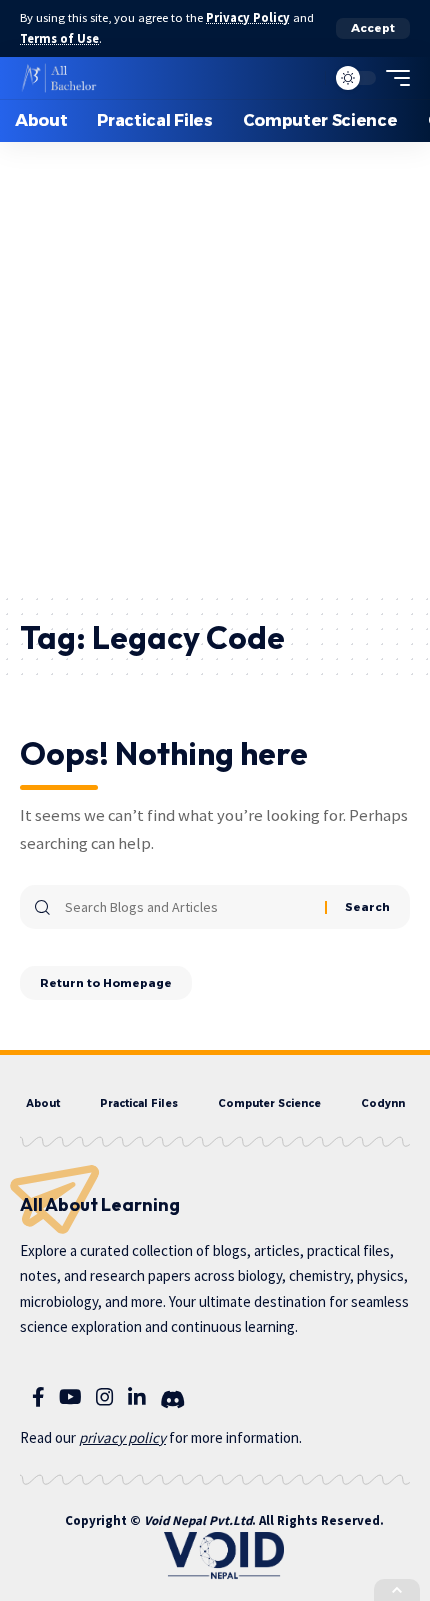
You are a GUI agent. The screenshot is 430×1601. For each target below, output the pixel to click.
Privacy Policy (248, 17)
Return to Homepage (106, 983)
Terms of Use (59, 38)
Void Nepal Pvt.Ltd (198, 1520)
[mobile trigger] (393, 78)
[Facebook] (38, 1397)
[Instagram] (105, 1397)
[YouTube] (70, 1397)
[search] (305, 78)
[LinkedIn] (137, 1397)
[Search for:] (187, 907)
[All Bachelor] (59, 78)
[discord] (172, 1400)
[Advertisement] (215, 367)
